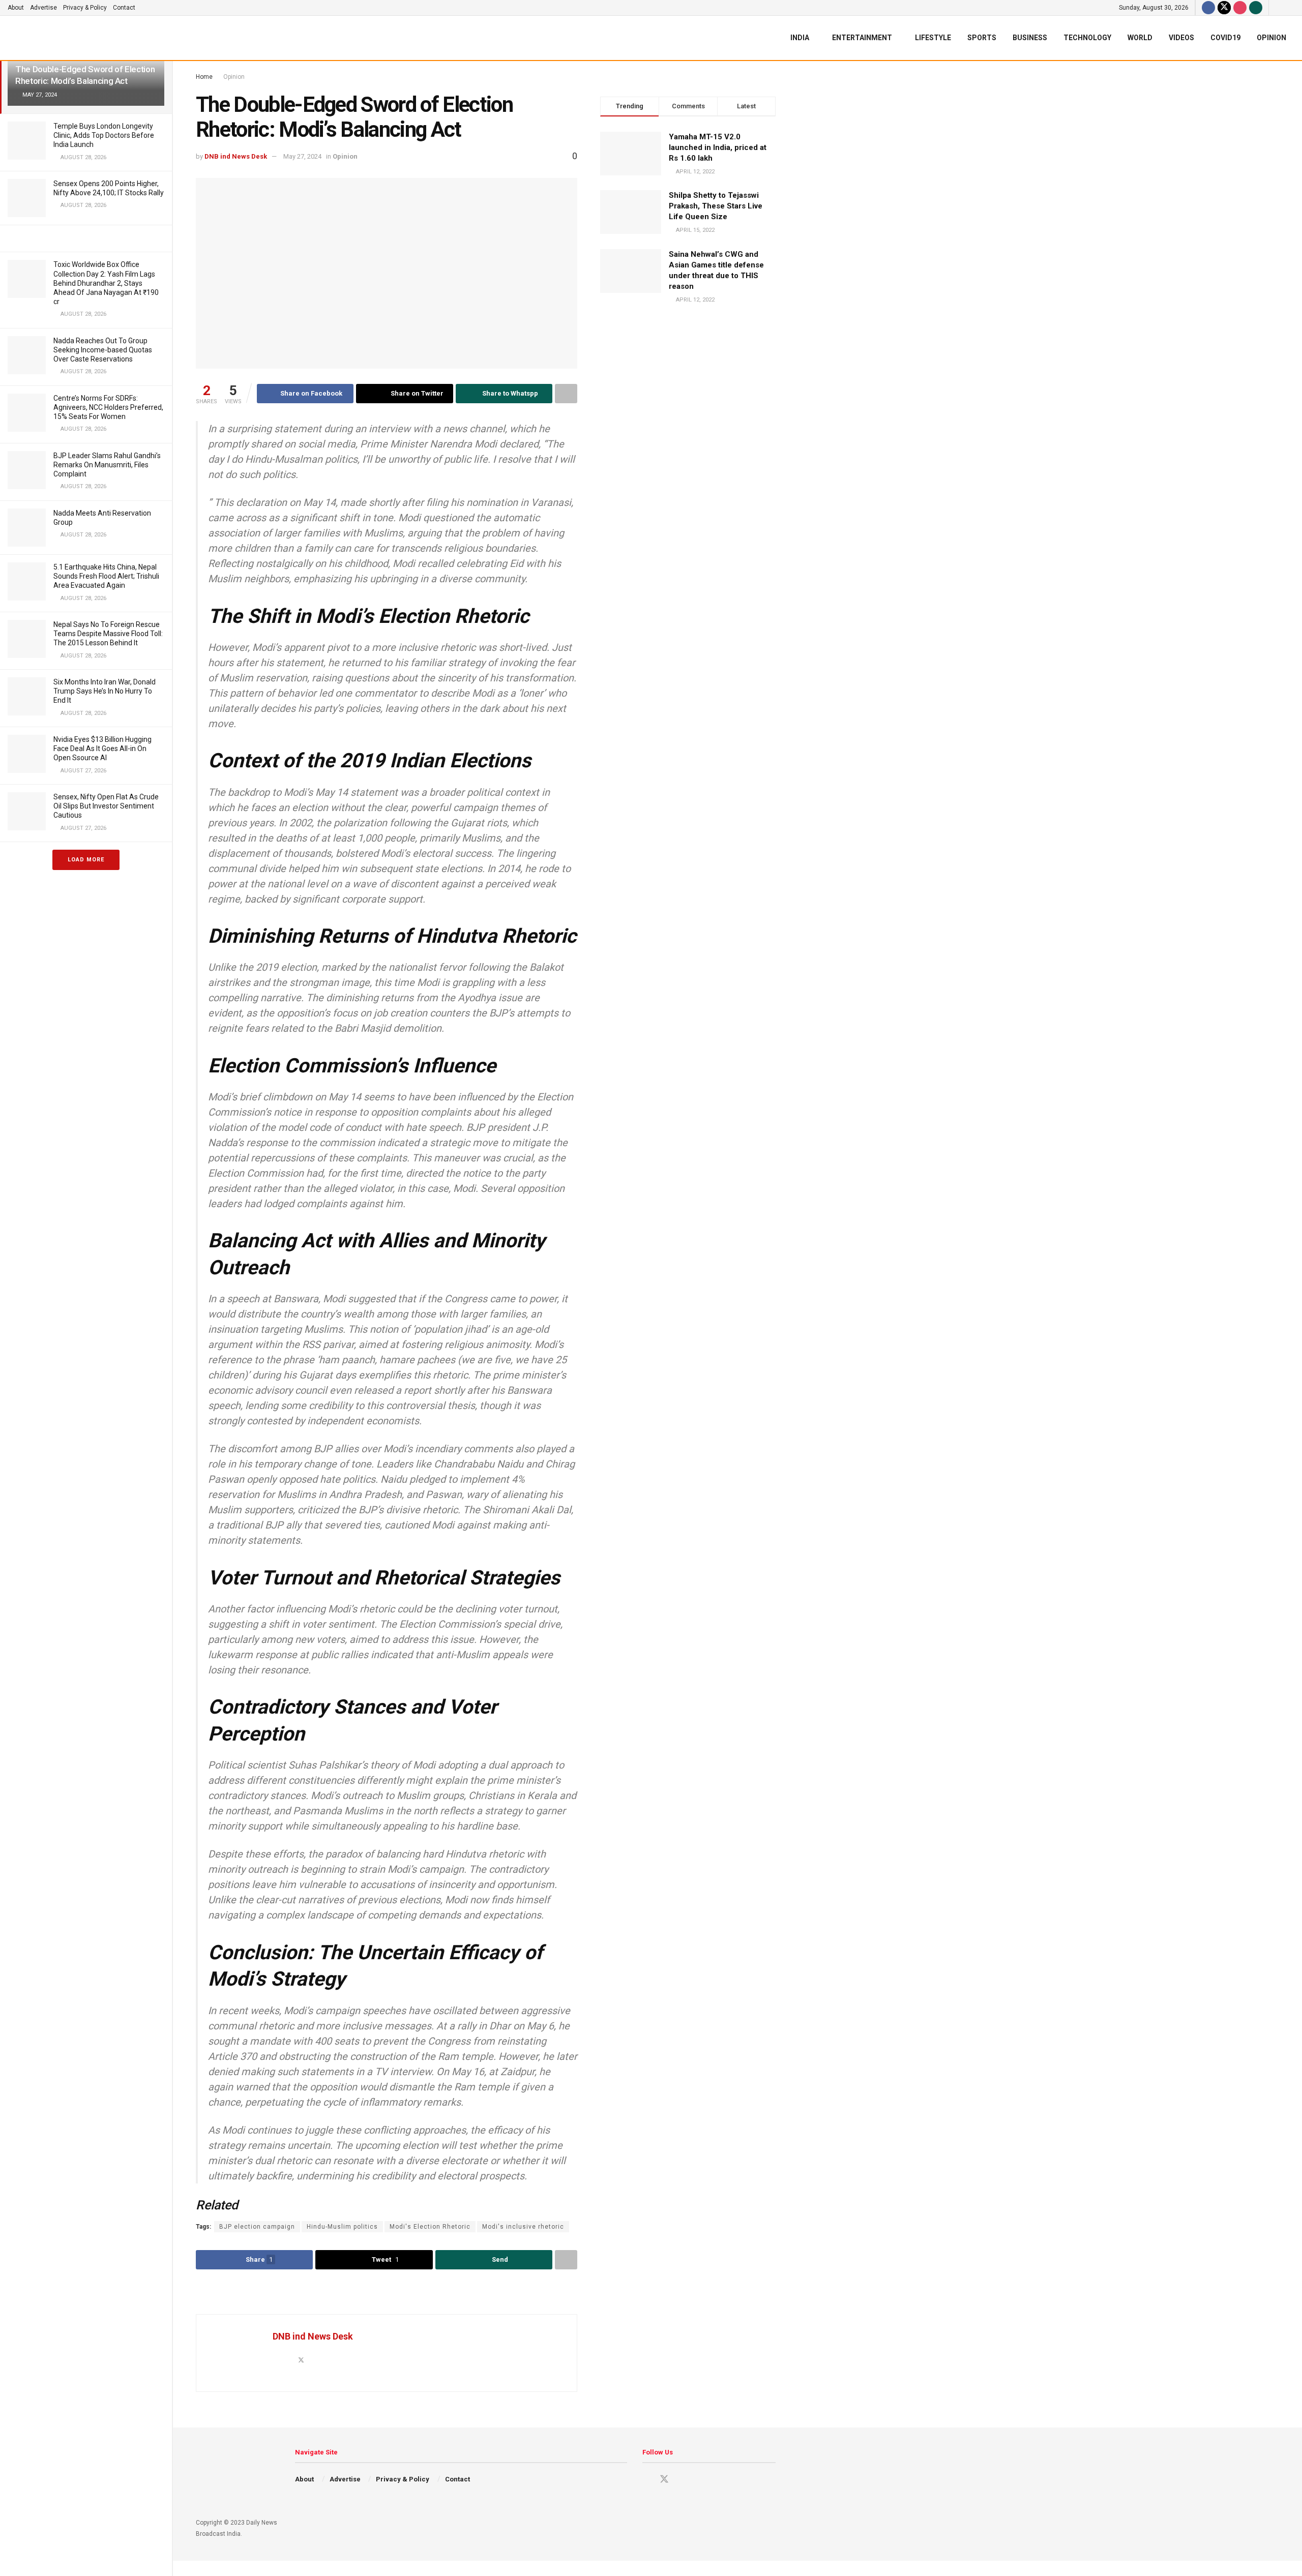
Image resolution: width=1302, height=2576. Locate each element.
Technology (1087, 38)
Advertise (43, 8)
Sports (982, 38)
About (16, 8)
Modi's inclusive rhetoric (523, 2227)
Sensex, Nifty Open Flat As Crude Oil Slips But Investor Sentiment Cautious (106, 806)
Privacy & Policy (85, 8)
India (800, 38)
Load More (86, 860)
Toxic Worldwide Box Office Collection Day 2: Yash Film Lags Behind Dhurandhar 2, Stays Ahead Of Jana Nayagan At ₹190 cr (106, 283)
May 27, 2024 (302, 156)
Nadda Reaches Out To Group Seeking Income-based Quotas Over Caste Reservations (103, 350)
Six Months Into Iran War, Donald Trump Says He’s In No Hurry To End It (105, 691)
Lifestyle (933, 38)
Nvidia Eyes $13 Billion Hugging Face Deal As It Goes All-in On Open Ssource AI (102, 748)
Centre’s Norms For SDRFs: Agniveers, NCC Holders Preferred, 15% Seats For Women (108, 407)
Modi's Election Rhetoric (430, 2227)
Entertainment (862, 38)
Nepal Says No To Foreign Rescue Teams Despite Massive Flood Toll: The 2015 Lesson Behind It (108, 634)
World (1140, 38)
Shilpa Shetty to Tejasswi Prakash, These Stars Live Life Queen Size (716, 206)
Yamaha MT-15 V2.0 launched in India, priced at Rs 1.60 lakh (718, 147)
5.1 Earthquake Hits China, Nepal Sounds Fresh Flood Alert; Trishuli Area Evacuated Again (106, 576)
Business (1030, 38)
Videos (1181, 38)
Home (204, 77)
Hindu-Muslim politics (342, 2227)
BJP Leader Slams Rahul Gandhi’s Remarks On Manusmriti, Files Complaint (107, 465)
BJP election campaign (257, 2227)
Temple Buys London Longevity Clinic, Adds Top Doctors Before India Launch (104, 135)
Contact (124, 8)
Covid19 (1225, 38)
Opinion (1271, 38)
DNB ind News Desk (236, 156)
